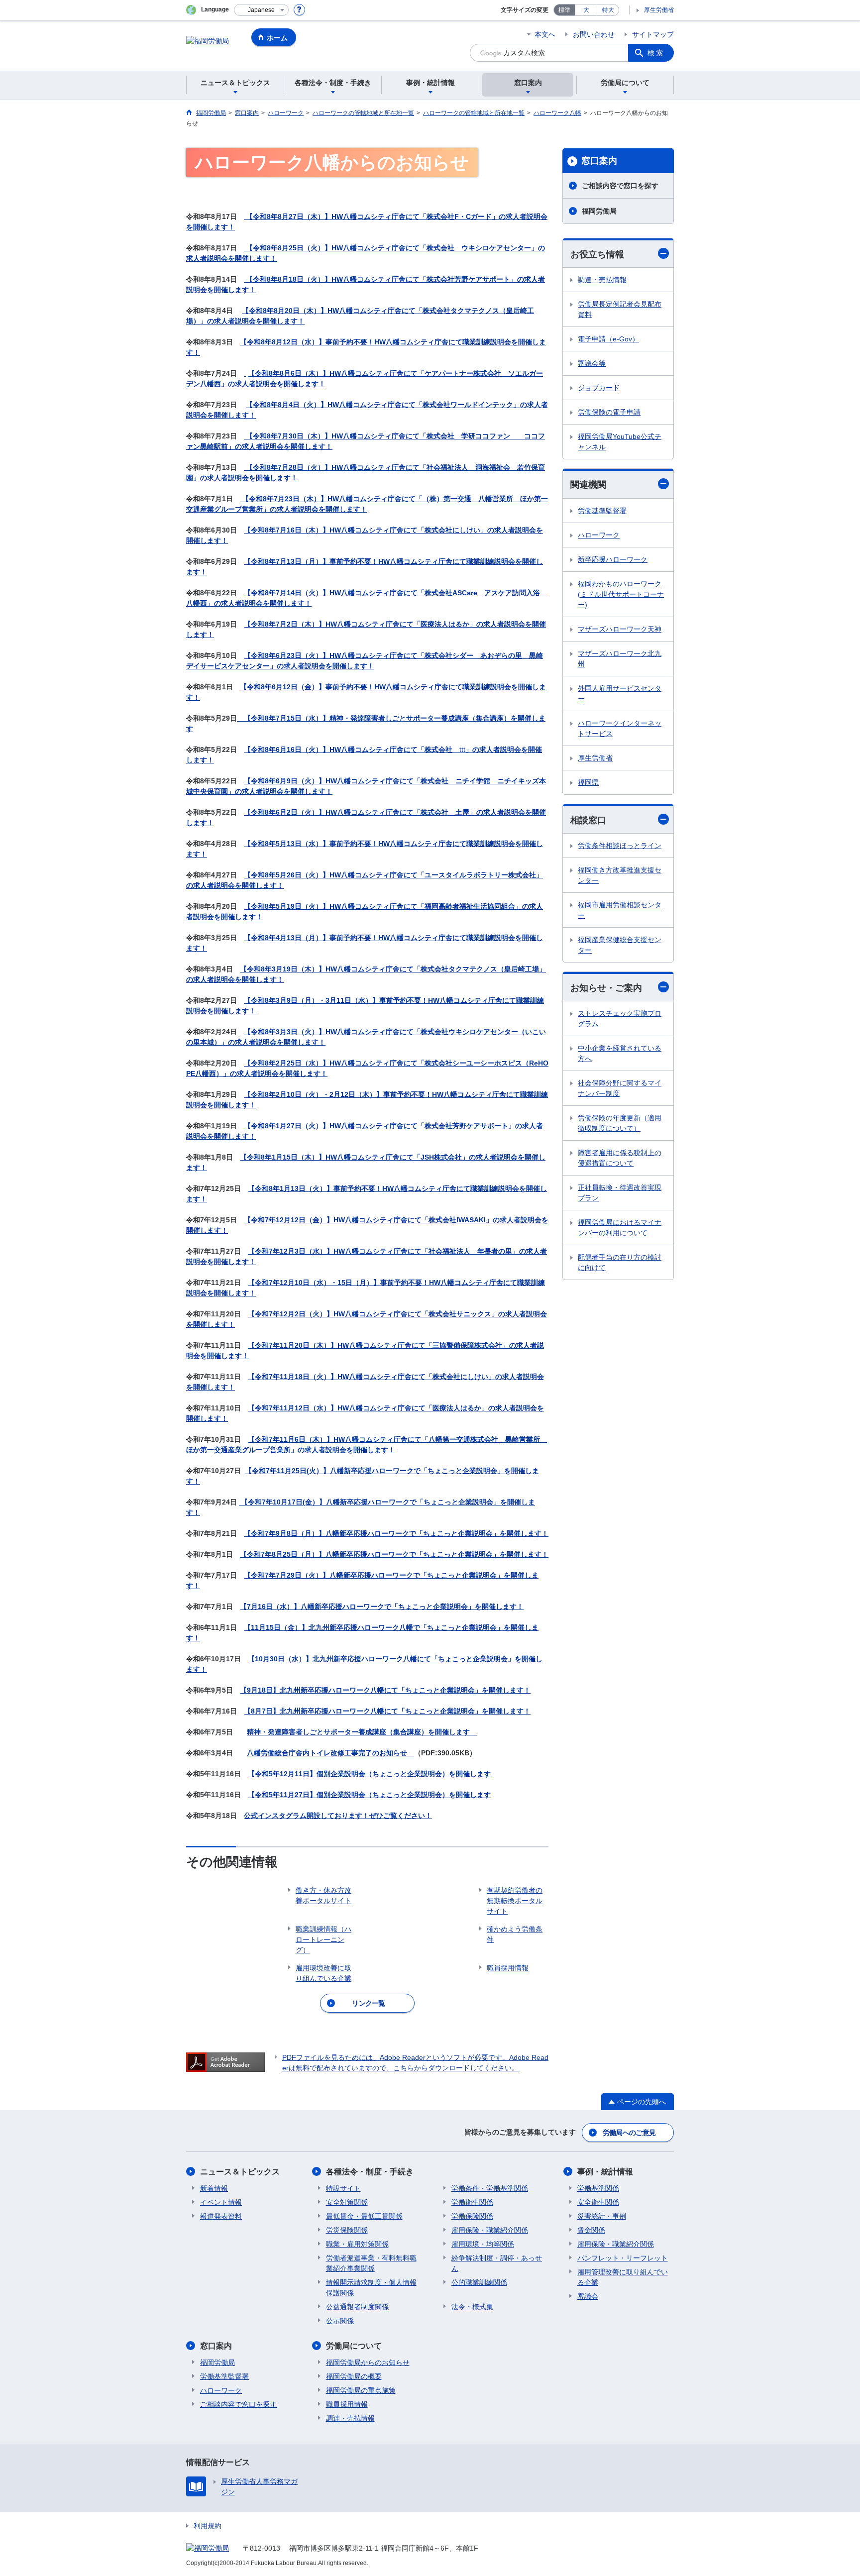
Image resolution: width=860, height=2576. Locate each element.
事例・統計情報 (605, 2172)
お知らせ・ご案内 (606, 988)
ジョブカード (599, 388)
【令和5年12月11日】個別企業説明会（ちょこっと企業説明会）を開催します (369, 1774)
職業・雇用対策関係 (357, 2244)
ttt (462, 750)
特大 (608, 10)
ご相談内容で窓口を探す (620, 186)
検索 (656, 53)
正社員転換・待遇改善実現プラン (620, 1193)
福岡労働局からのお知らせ (368, 2362)
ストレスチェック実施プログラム (620, 1019)
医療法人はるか (445, 624)
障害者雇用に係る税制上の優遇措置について (620, 1158)
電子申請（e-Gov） (608, 339)
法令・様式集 (472, 2307)
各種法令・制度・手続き (370, 2172)
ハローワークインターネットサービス (620, 728)
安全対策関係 (347, 2202)
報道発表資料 (221, 2216)
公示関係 (340, 2321)
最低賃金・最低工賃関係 (364, 2216)
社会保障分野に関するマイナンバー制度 (620, 1088)
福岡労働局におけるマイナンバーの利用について (620, 1228)
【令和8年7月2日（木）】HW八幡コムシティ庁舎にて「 (332, 624)
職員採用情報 (347, 2404)
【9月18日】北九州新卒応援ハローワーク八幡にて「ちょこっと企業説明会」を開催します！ (385, 1690)
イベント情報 (221, 2202)
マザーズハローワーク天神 (620, 629)
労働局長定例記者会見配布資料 (620, 309)
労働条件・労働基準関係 (490, 2188)
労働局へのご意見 (629, 2133)
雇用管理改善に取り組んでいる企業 (623, 2277)
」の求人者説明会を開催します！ (245, 478)
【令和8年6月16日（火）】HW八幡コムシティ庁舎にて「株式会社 (352, 750)
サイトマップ (653, 34)
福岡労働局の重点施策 (361, 2390)
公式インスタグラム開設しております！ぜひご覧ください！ (338, 1816)
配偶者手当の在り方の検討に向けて (620, 1262)
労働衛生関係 (472, 2202)
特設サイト (343, 2188)
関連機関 (588, 485)
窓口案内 (599, 161)
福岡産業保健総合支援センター (620, 945)
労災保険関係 (347, 2230)
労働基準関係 (598, 2188)
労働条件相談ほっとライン (620, 846)
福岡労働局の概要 (354, 2376)
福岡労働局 (599, 211)
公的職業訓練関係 (479, 2282)
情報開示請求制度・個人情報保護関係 (371, 2288)
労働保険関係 (472, 2216)
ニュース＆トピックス (240, 2172)
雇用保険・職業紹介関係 (490, 2230)
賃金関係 (591, 2230)
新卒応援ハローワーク (613, 559)
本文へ (545, 34)
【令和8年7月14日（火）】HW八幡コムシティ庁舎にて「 (334, 593)
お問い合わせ (594, 34)
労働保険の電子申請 (609, 412)
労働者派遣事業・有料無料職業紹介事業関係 (371, 2263)
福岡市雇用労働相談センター (620, 910)
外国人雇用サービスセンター (620, 694)
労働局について (354, 2346)
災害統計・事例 (602, 2216)
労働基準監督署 (602, 511)
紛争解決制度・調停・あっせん (497, 2263)
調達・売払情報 (602, 280)
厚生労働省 (659, 10)
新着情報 (214, 2188)
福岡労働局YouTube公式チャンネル (620, 442)
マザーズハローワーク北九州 (620, 659)
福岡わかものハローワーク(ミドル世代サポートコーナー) (621, 594)
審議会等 (592, 363)
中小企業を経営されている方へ (620, 1053)
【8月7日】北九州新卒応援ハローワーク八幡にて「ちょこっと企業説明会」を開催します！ (387, 1711)
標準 (564, 10)
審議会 (588, 2296)
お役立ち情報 (597, 254)
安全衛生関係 (598, 2202)
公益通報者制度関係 (357, 2307)
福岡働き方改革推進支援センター (620, 875)
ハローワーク (599, 535)
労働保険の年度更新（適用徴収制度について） (620, 1123)
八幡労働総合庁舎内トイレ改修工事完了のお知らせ (330, 1753)
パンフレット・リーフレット (623, 2258)
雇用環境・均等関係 (483, 2244)
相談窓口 (588, 820)
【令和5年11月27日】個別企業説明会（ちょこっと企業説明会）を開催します (369, 1795)
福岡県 (588, 782)
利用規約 (208, 2526)
